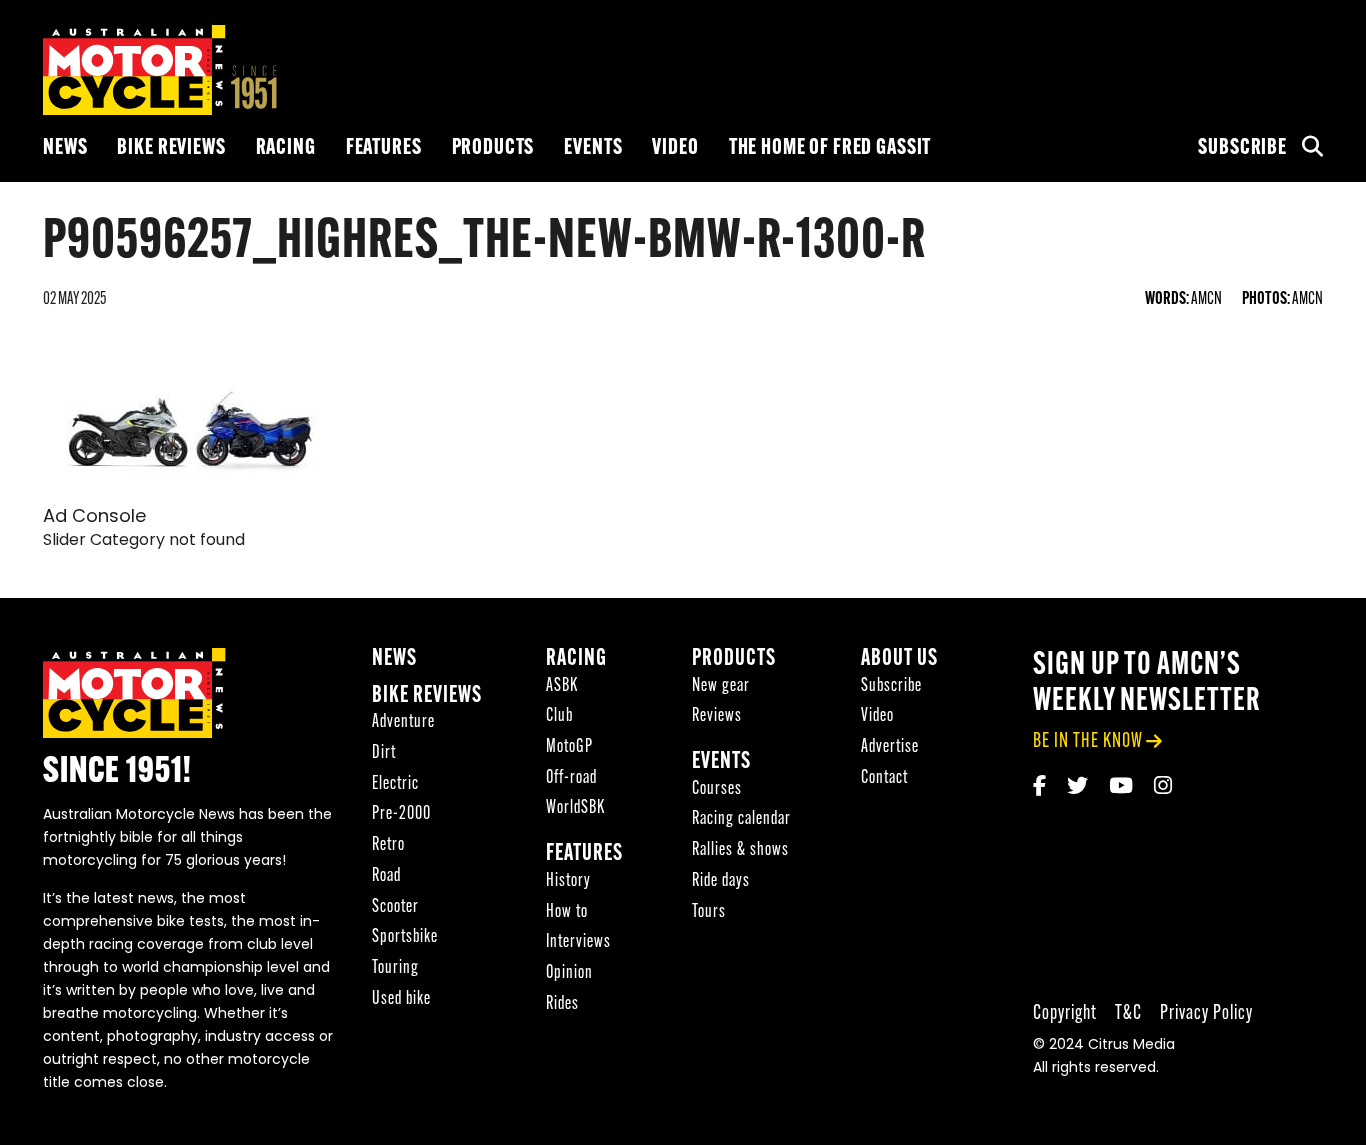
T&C (1128, 1013)
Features (384, 148)
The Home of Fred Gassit (830, 148)
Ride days (721, 881)
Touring (395, 968)
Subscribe (1242, 148)
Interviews (578, 942)
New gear (721, 686)
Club (559, 716)
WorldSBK (575, 808)
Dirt (384, 753)
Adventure (403, 722)
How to (567, 912)
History (568, 881)
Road (386, 876)
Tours (709, 912)
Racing (286, 148)
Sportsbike (405, 937)
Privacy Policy (1206, 1013)
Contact (884, 778)
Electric (395, 784)
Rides (562, 1004)
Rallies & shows (740, 850)
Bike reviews (171, 148)
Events (593, 148)
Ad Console (94, 518)
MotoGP (569, 747)
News (65, 148)
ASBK (562, 686)
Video (675, 148)
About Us (899, 659)
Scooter (395, 907)
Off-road (571, 778)
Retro (388, 845)
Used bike (401, 999)
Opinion (569, 973)
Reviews (717, 716)
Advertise (890, 747)
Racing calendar (741, 819)
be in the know (1088, 741)
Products (493, 148)
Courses (717, 789)
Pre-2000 (401, 814)
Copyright (1065, 1013)
